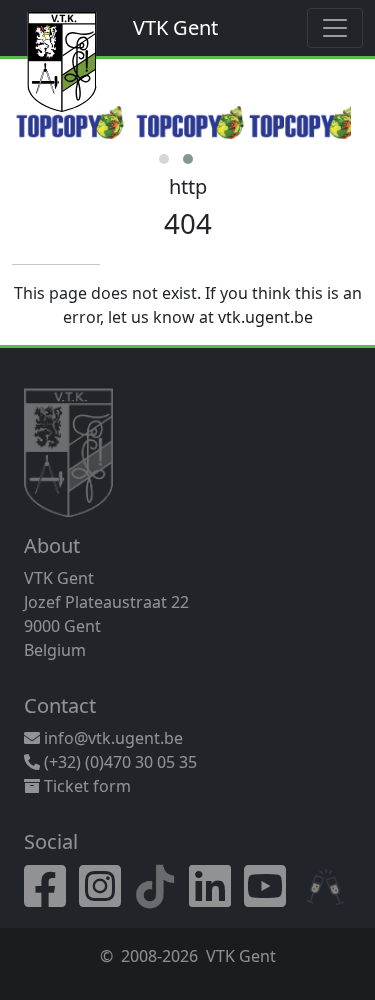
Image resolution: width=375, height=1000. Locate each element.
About (52, 545)
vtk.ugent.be (265, 317)
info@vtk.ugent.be (113, 738)
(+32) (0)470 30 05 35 (118, 762)
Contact (60, 705)
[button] (164, 159)
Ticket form (85, 786)
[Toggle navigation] (335, 28)
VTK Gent (175, 27)
